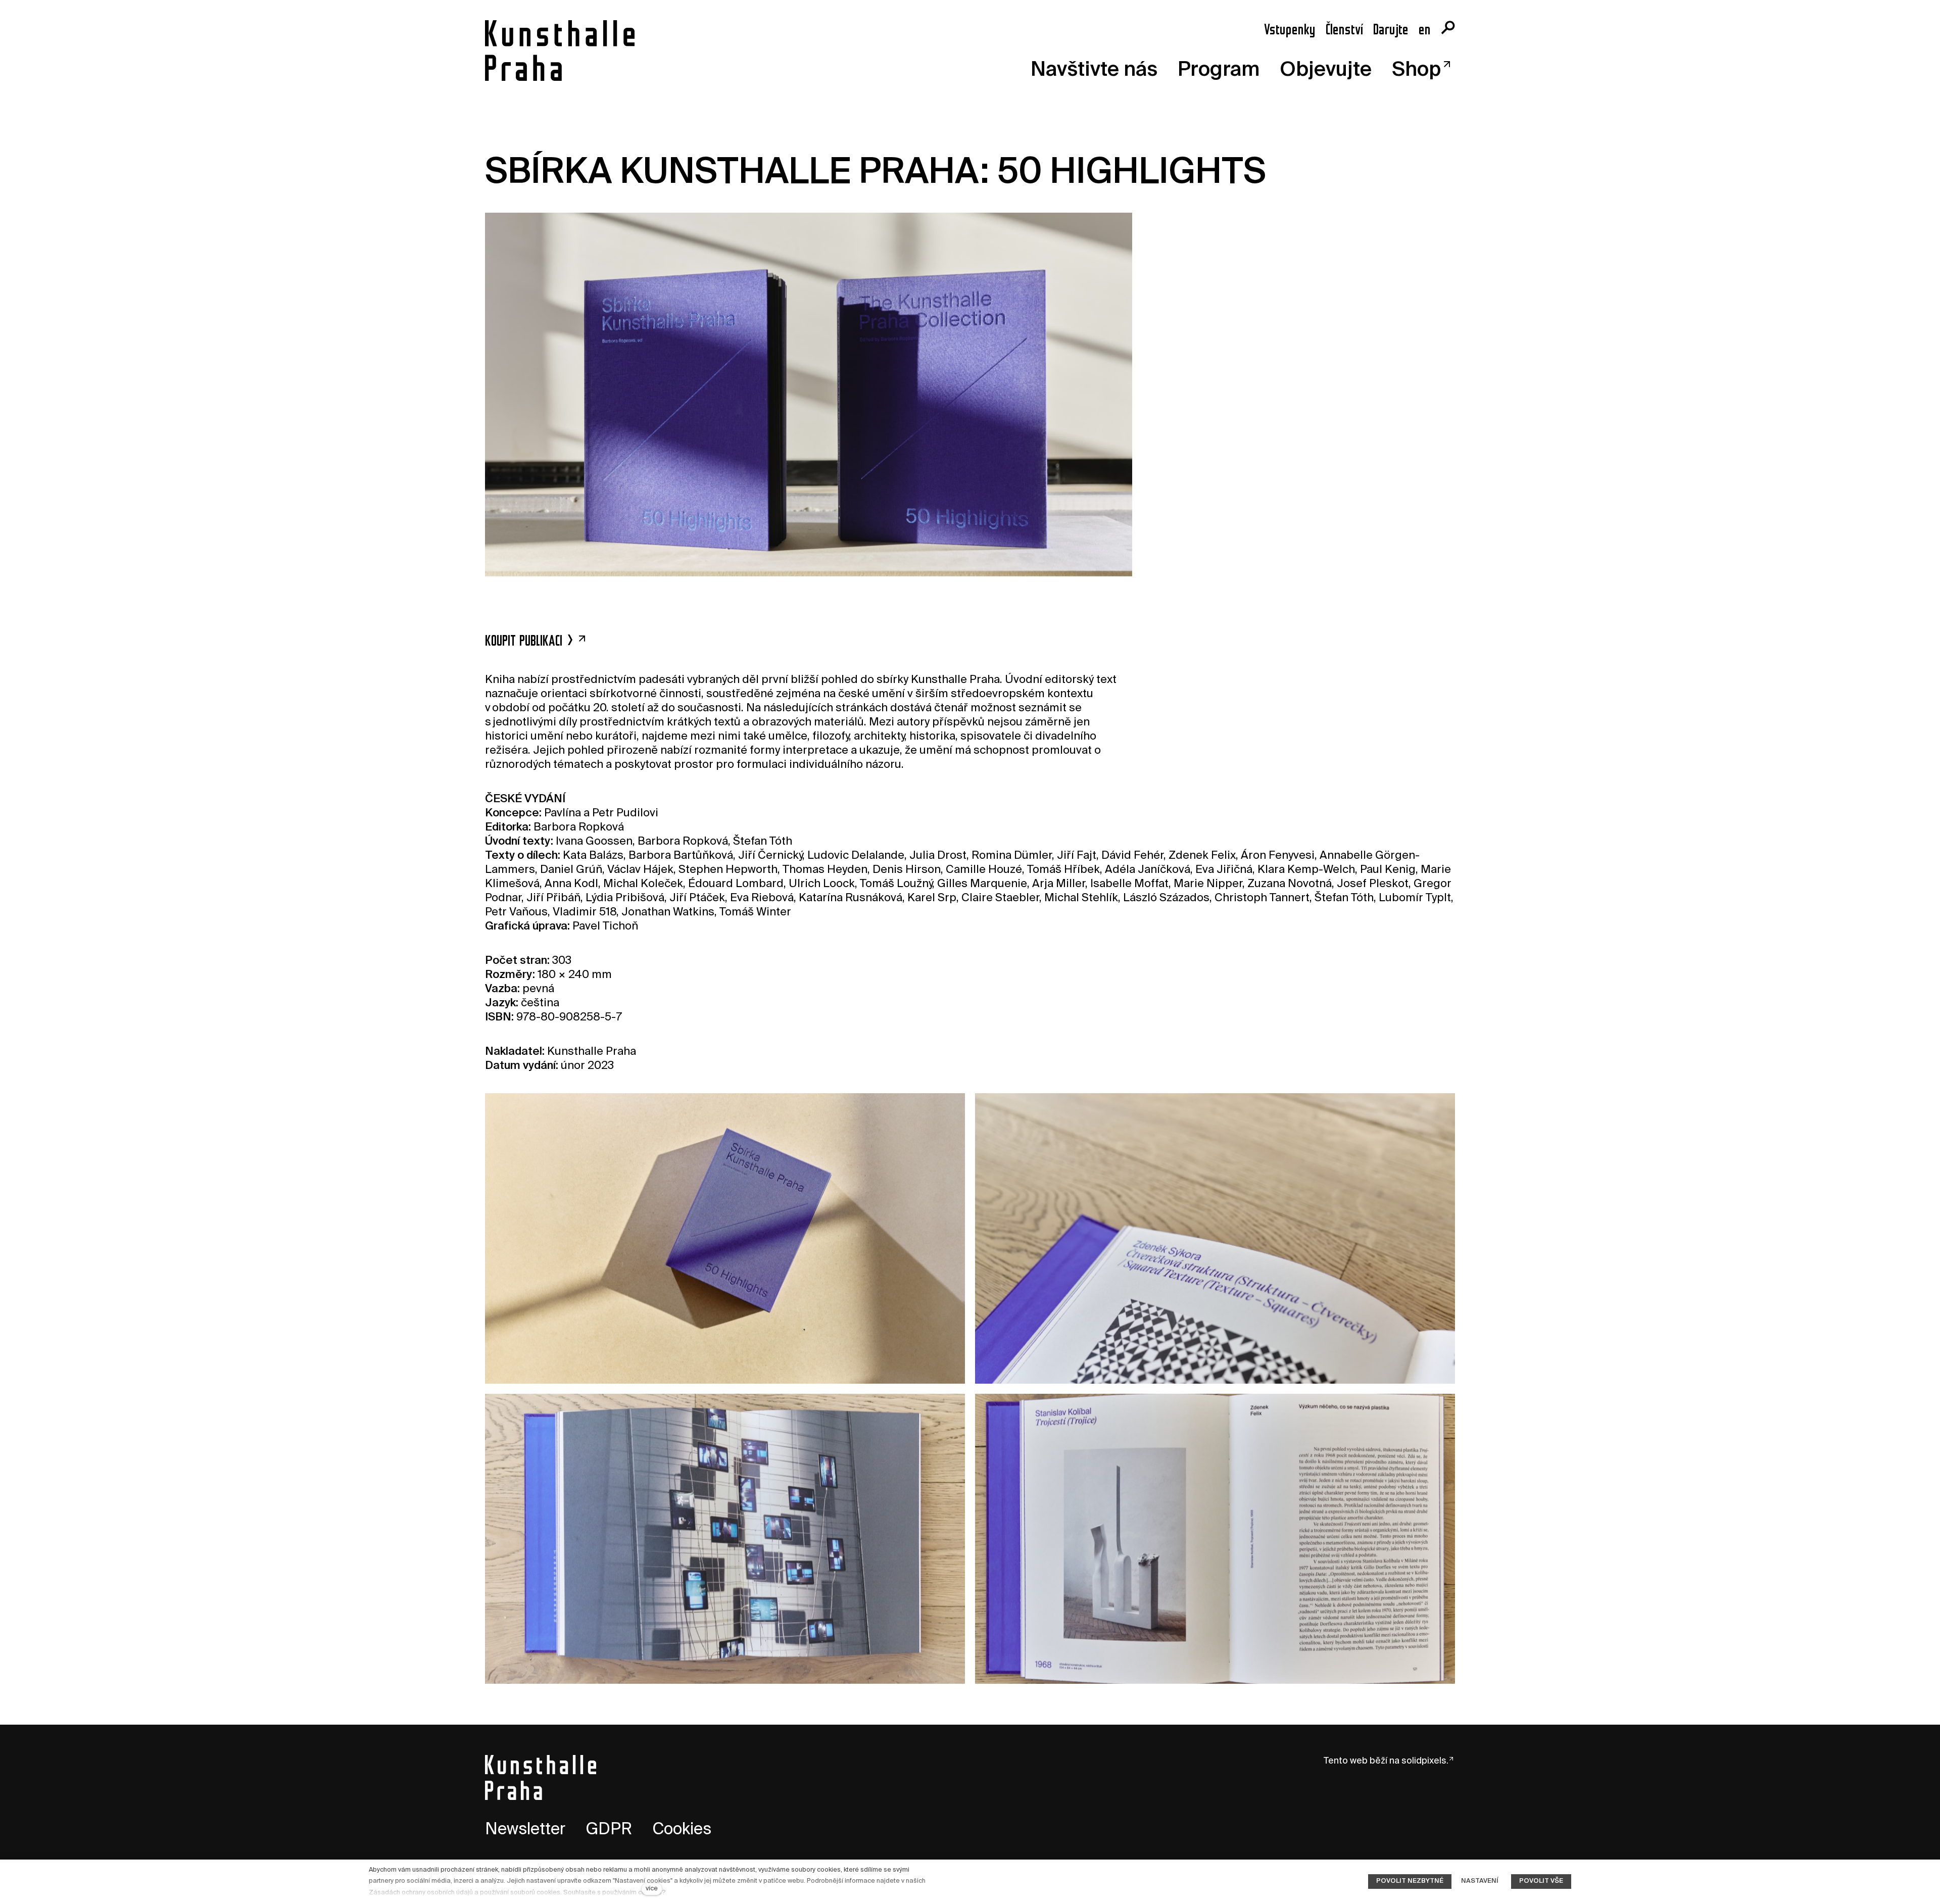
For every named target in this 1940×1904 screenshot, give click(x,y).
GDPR (609, 1830)
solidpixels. (1425, 1761)
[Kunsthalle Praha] (560, 51)
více (652, 1889)
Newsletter (525, 1830)
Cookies (682, 1830)
